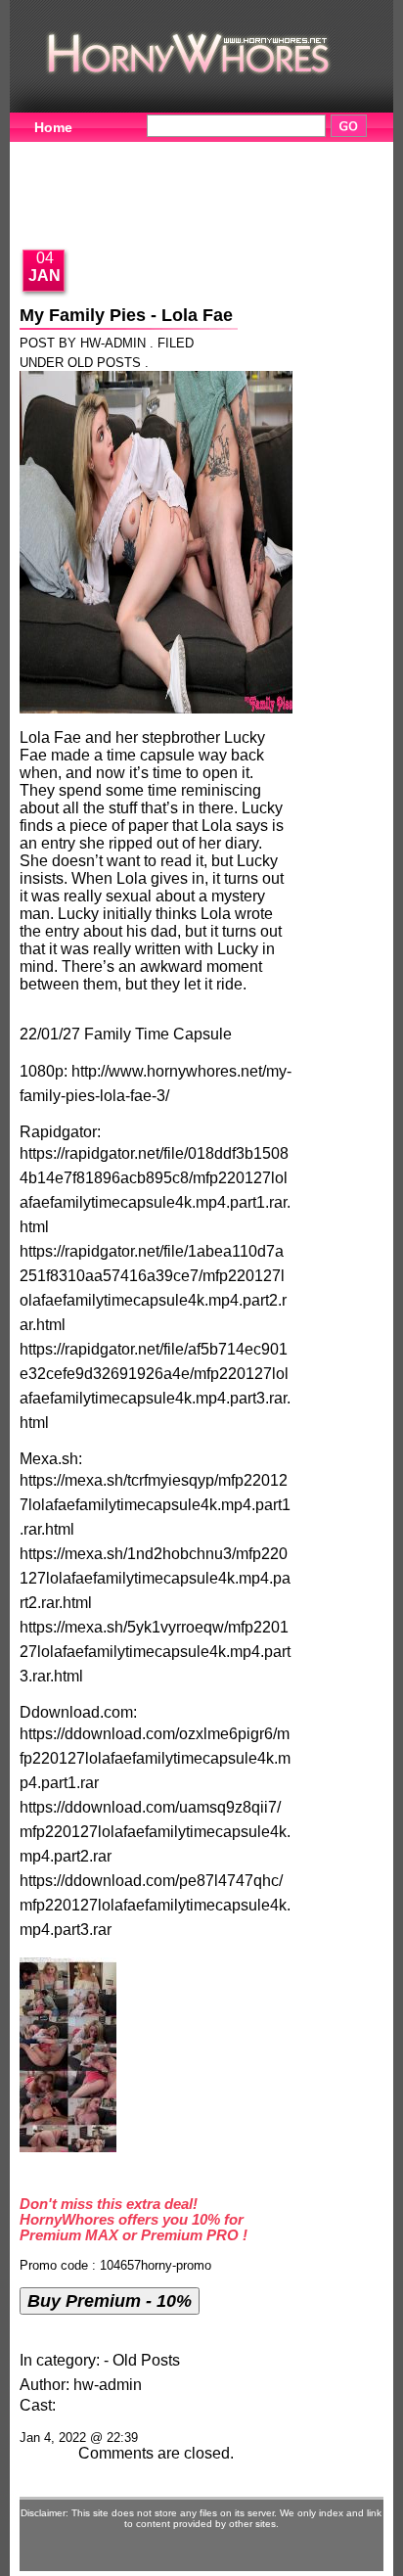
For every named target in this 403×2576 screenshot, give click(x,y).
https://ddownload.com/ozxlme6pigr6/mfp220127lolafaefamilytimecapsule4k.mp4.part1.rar (155, 1758)
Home (53, 127)
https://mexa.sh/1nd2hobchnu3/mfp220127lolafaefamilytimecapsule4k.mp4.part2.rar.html (155, 1578)
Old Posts (104, 363)
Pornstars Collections (289, 152)
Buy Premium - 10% (110, 2300)
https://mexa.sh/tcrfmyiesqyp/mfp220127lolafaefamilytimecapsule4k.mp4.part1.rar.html (155, 1505)
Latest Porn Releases (210, 182)
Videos (144, 152)
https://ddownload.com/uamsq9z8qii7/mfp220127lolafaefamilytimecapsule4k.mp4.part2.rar (155, 1832)
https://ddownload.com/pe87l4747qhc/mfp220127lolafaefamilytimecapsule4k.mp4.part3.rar (155, 1905)
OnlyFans (67, 212)
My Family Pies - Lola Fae (126, 315)
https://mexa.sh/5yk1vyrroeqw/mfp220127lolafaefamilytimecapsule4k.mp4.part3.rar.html (155, 1652)
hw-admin (108, 2385)
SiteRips (62, 182)
